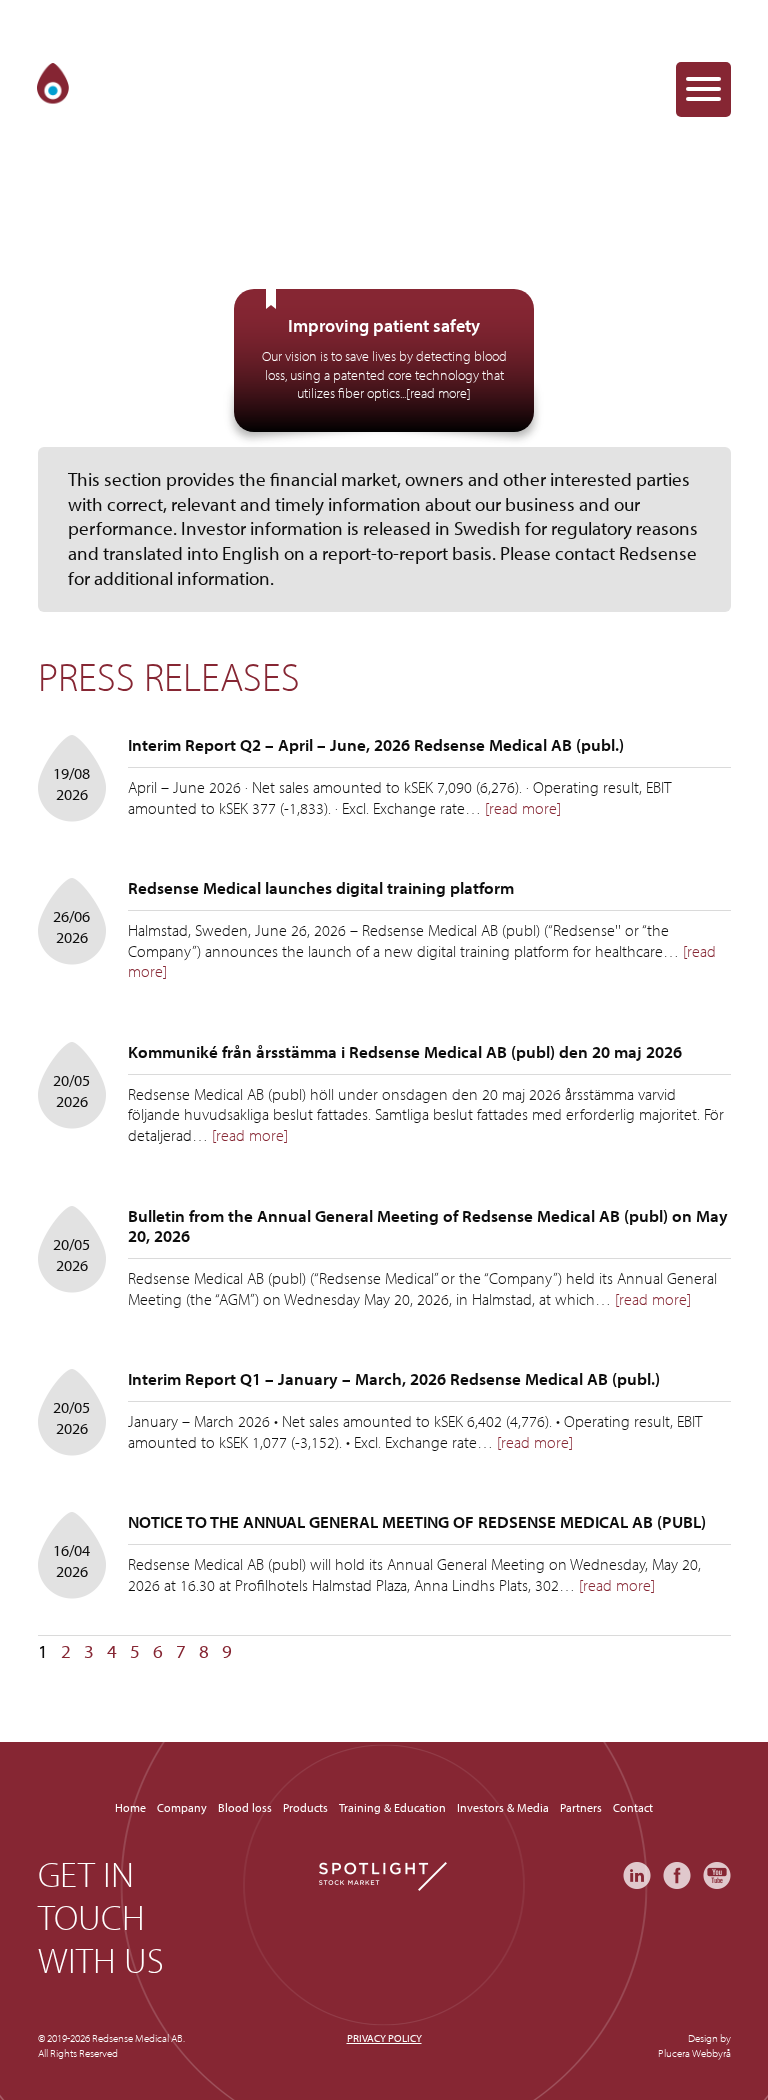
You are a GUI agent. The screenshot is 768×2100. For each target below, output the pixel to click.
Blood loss (245, 1807)
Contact (633, 1807)
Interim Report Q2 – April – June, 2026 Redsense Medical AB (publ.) (376, 744)
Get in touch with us (101, 1917)
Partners (581, 1807)
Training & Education (392, 1807)
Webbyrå (711, 2053)
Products (305, 1807)
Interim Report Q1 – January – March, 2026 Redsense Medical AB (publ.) (394, 1378)
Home (130, 1807)
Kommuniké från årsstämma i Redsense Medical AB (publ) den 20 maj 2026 (405, 1051)
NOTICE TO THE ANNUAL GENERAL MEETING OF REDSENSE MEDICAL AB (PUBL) (417, 1521)
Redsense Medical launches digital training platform (321, 887)
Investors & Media (503, 1807)
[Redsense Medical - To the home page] (115, 89)
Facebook (677, 1875)
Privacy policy (384, 2038)
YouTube (717, 1875)
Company (182, 1807)
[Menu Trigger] (703, 89)
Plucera (674, 2053)
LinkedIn (637, 1875)
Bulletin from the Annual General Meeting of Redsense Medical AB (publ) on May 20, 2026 (428, 1225)
